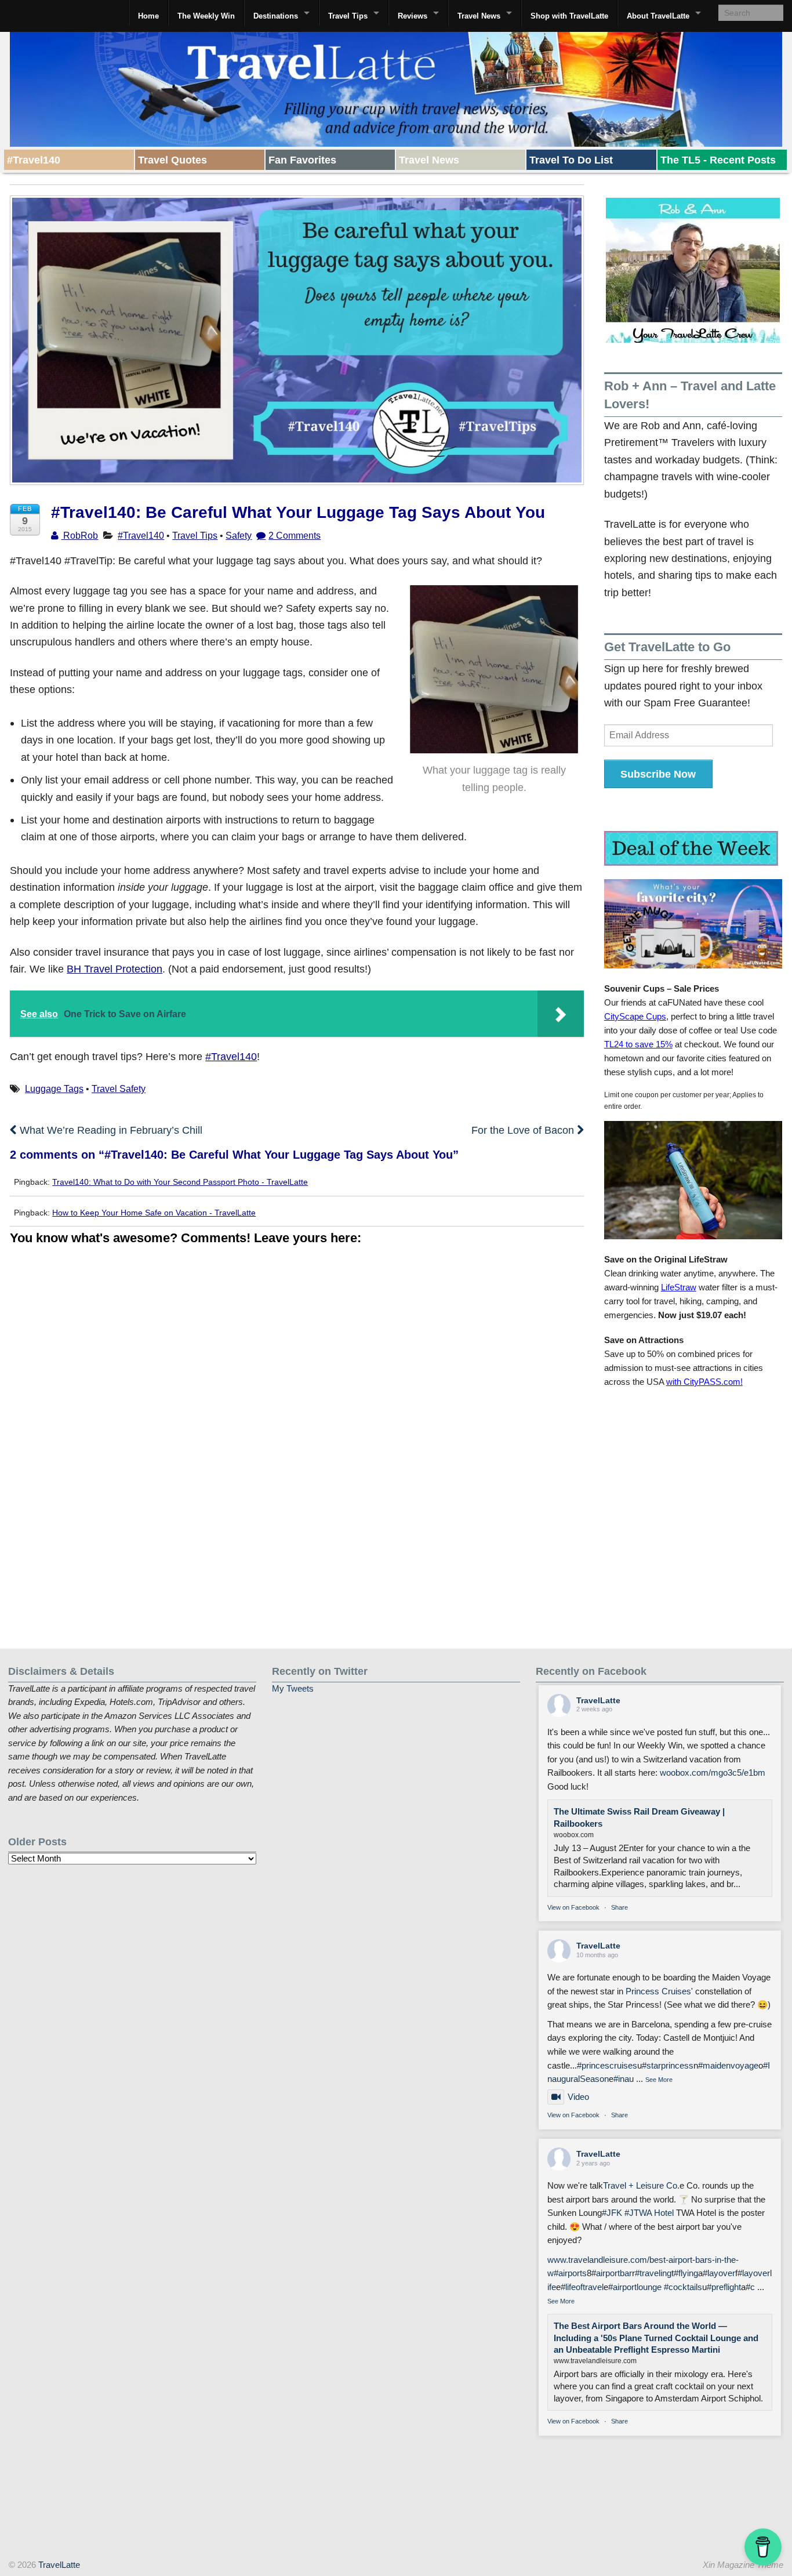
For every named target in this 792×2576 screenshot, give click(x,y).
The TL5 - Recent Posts (718, 160)
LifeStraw (679, 1287)
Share (620, 1907)
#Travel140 (34, 160)
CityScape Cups (635, 1016)
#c (750, 2287)
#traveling (653, 2273)
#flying (686, 2273)
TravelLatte (598, 1700)
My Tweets (293, 1689)
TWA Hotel (654, 2213)
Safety (239, 535)
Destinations (276, 16)
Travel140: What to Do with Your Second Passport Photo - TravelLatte (180, 1182)
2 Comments (295, 535)
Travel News (479, 16)
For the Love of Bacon (524, 1130)
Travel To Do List (571, 160)
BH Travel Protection (115, 969)
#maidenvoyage (728, 2066)
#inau (624, 2079)
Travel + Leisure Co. (641, 2186)
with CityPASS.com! (704, 1382)
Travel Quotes (172, 160)
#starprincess (668, 2066)
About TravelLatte (658, 16)
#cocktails (683, 2287)
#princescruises (607, 2066)
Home (148, 16)
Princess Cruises (658, 1991)
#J (629, 2213)
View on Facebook (573, 1907)
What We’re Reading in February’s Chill (110, 1130)
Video (578, 2097)
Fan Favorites (302, 160)
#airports (570, 2273)
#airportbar (612, 2273)
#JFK (612, 2213)
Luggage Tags (54, 1089)
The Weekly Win (206, 16)
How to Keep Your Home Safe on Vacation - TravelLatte (154, 1213)
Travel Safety (119, 1089)
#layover (719, 2273)
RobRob (79, 535)
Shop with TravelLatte (569, 16)
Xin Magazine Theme (743, 2565)
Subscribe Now (658, 774)
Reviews (413, 16)
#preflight (724, 2287)
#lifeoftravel (582, 2287)
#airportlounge (635, 2287)
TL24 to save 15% (638, 1044)
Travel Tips (348, 16)
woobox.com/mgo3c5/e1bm (713, 1773)
